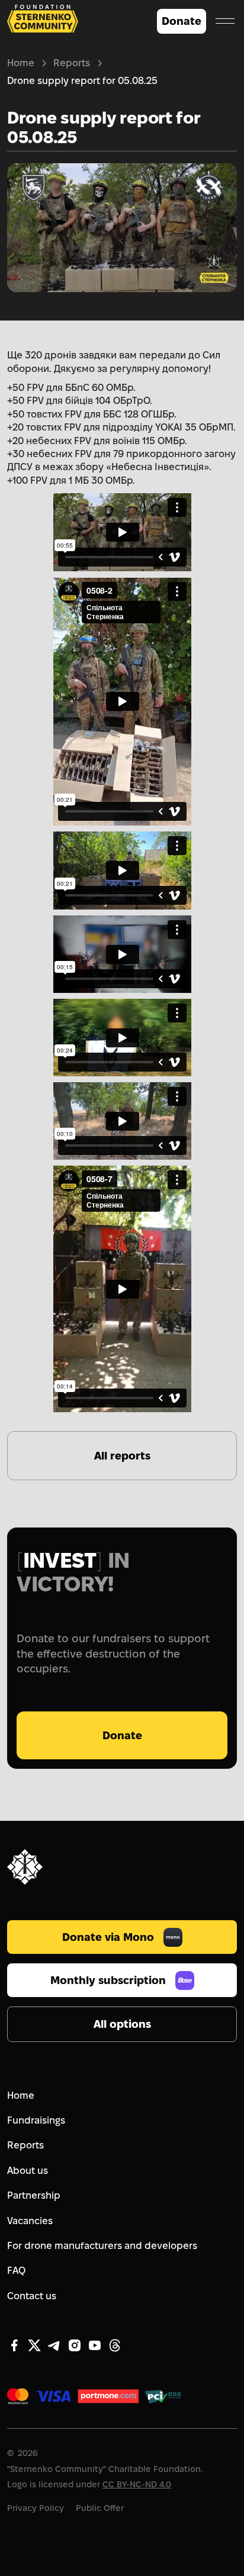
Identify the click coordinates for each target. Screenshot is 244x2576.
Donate (182, 21)
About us (28, 2171)
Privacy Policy (36, 2508)
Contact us (32, 2296)
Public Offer (100, 2508)
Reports (72, 63)
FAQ (16, 2271)
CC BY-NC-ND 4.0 (137, 2484)
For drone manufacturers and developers (102, 2246)
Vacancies (30, 2221)
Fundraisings (36, 2120)
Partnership (34, 2195)
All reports (122, 1456)
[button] (225, 21)
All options (122, 2024)
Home (21, 63)
